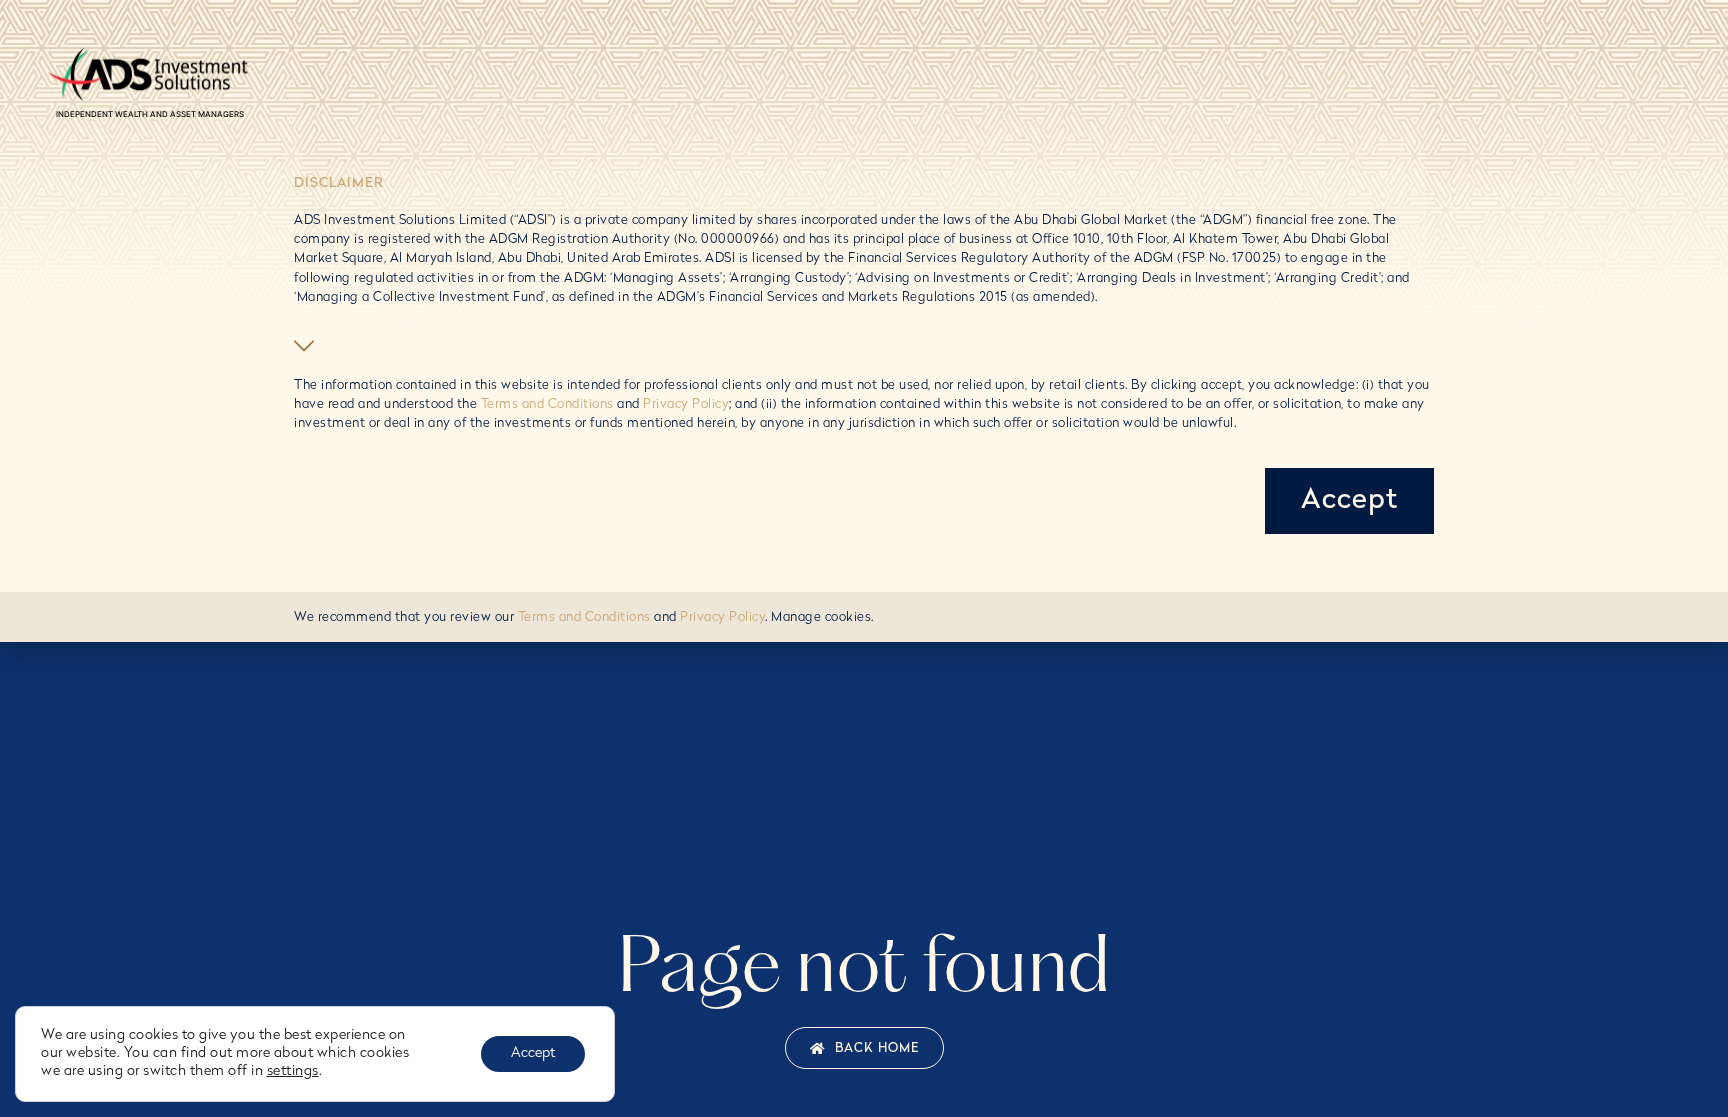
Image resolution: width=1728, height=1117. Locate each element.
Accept (533, 1053)
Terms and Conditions (547, 404)
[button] (306, 346)
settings (293, 1071)
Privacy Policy (686, 404)
